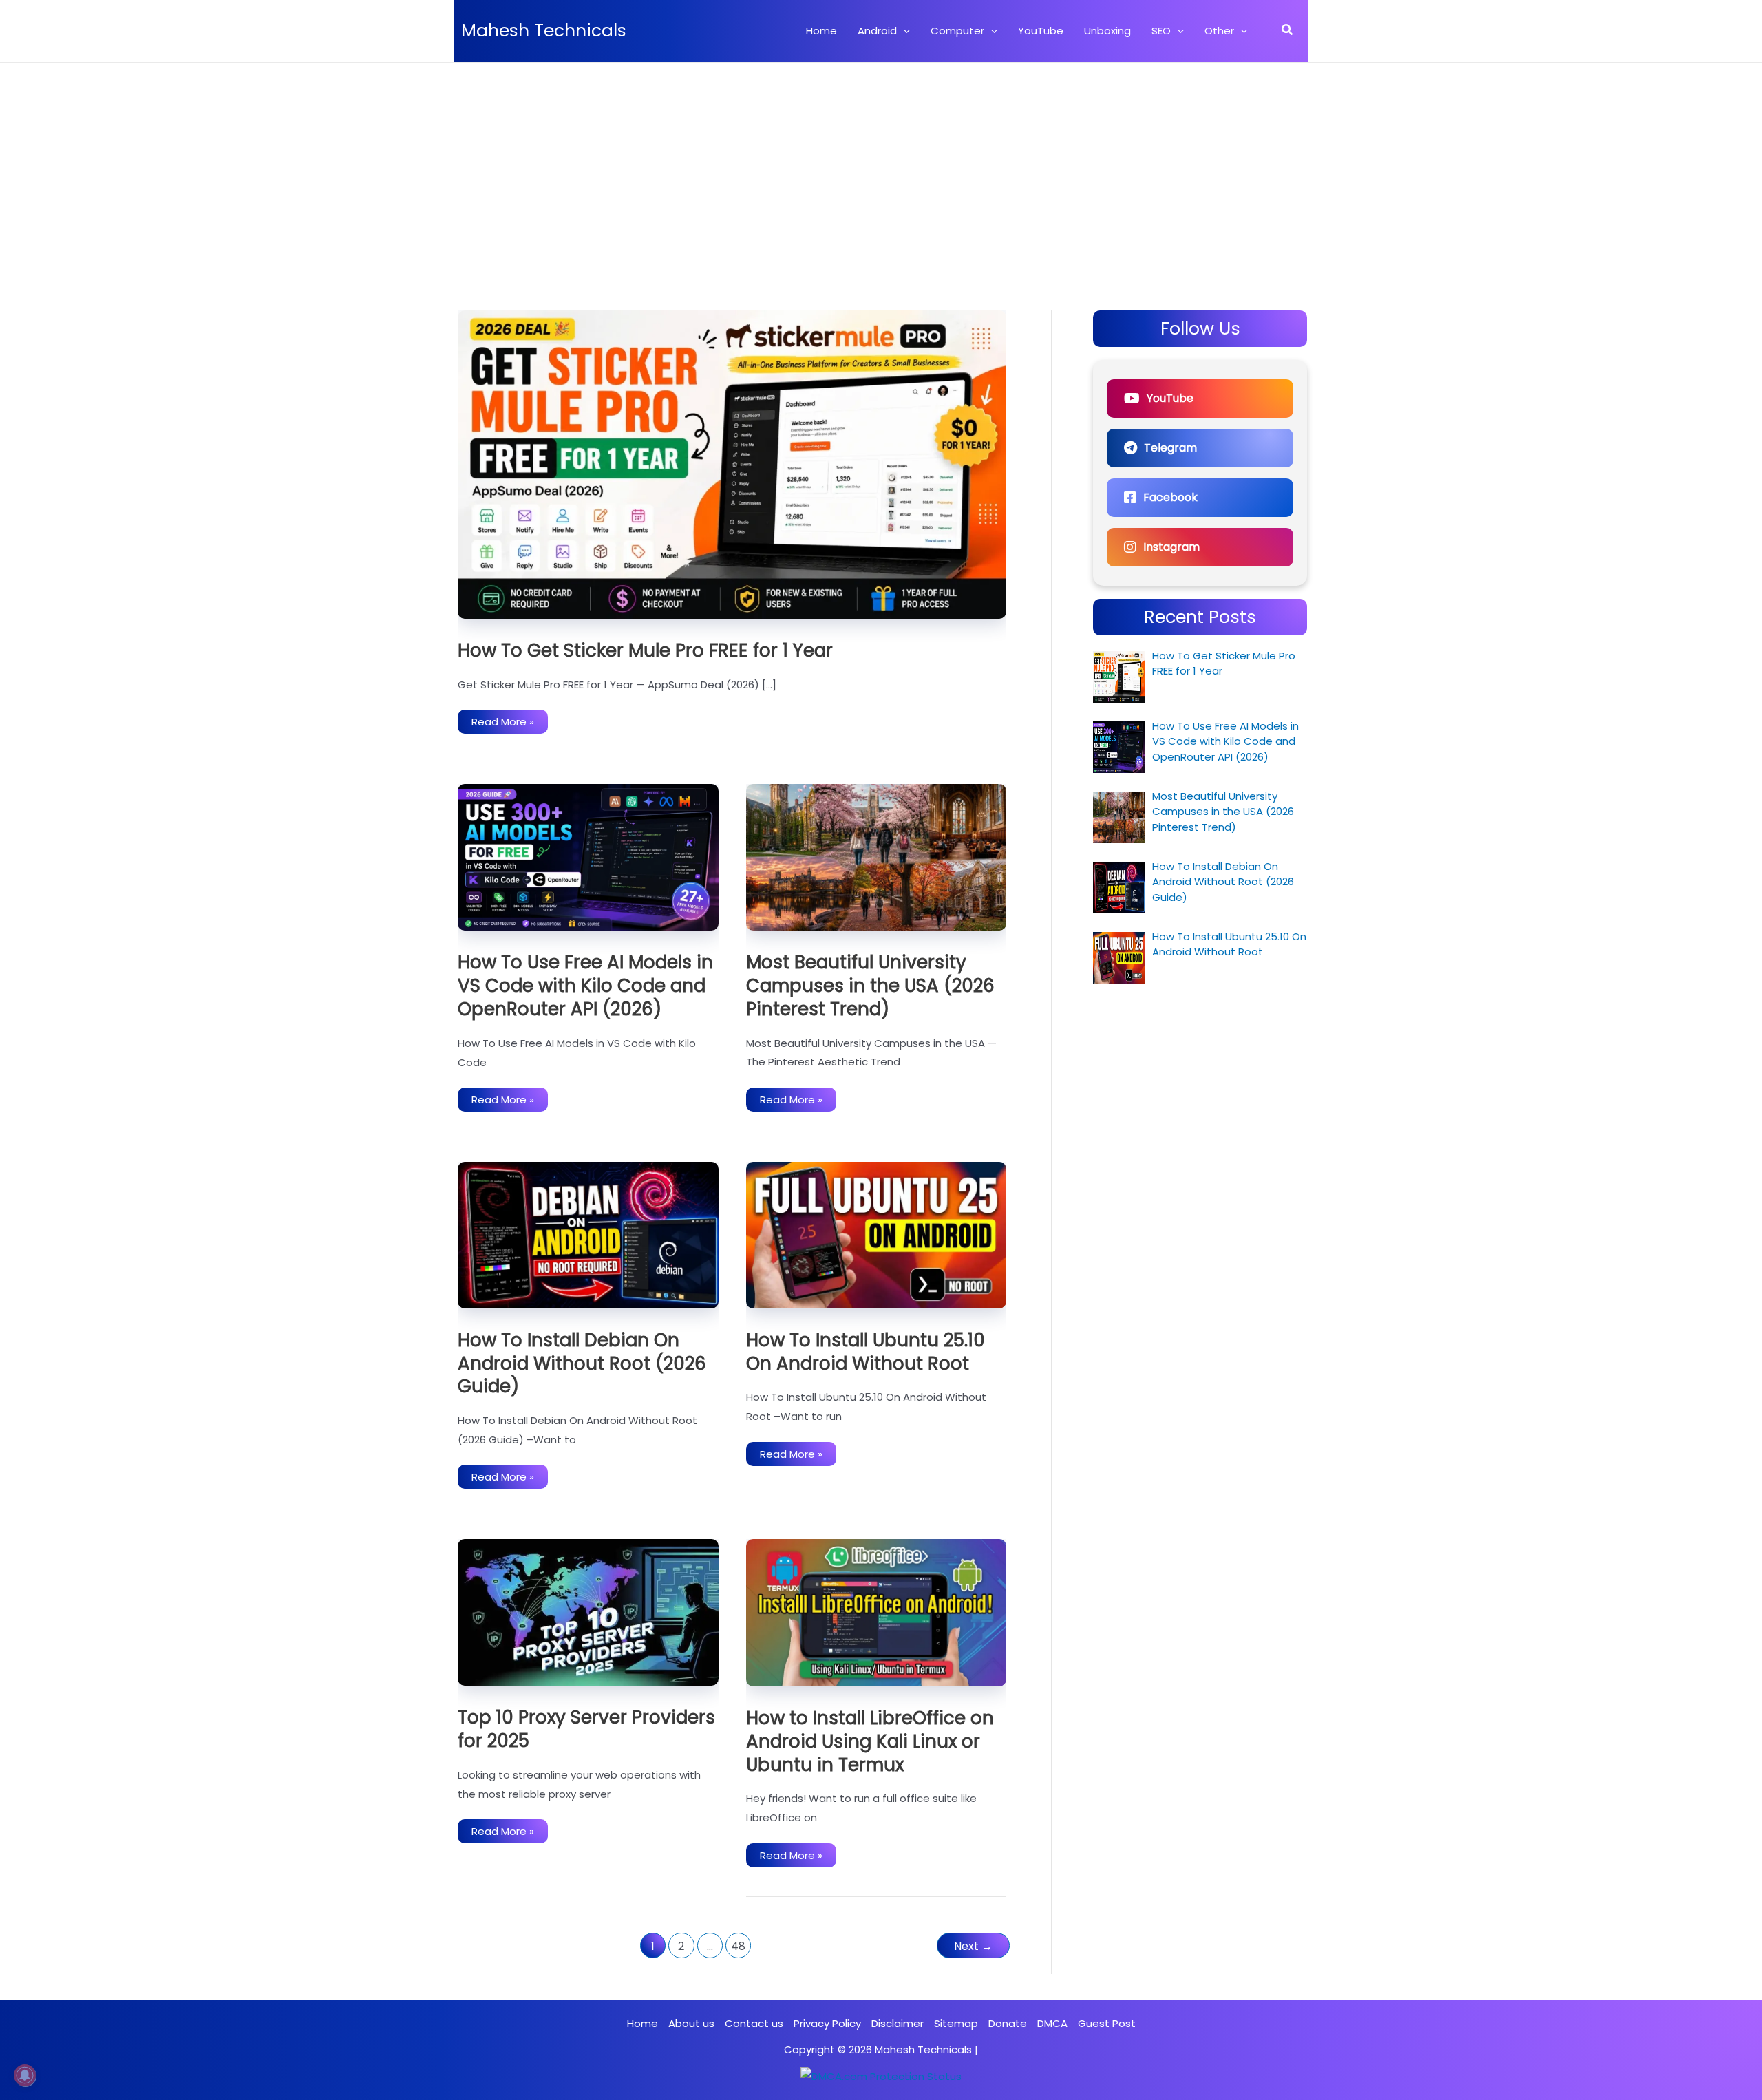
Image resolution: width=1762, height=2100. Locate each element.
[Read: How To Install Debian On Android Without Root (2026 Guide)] (588, 1234)
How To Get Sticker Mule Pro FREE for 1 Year (645, 650)
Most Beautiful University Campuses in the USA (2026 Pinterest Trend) (870, 986)
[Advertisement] (881, 166)
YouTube (1170, 398)
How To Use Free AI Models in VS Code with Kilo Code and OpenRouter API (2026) (585, 986)
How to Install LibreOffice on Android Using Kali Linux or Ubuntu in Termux (870, 1741)
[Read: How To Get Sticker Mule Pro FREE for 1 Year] (732, 464)
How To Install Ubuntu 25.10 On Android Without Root (866, 1352)
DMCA (1052, 2023)
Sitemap (956, 2023)
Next (973, 1946)
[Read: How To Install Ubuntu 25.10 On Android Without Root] (877, 1234)
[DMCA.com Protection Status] (881, 2076)
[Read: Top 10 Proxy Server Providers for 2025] (588, 1612)
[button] (903, 31)
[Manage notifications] (25, 2075)
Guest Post (1107, 2023)
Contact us (754, 2023)
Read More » (502, 724)
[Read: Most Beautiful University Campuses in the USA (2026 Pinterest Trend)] (877, 857)
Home (643, 2023)
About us (691, 2023)
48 (738, 1946)
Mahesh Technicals (544, 31)
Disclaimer (898, 2023)
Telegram (1170, 448)
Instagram (1171, 547)
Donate (1008, 2023)
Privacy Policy (827, 2023)
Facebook (1170, 497)
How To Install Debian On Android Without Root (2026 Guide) (582, 1364)
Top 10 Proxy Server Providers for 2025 (586, 1729)
